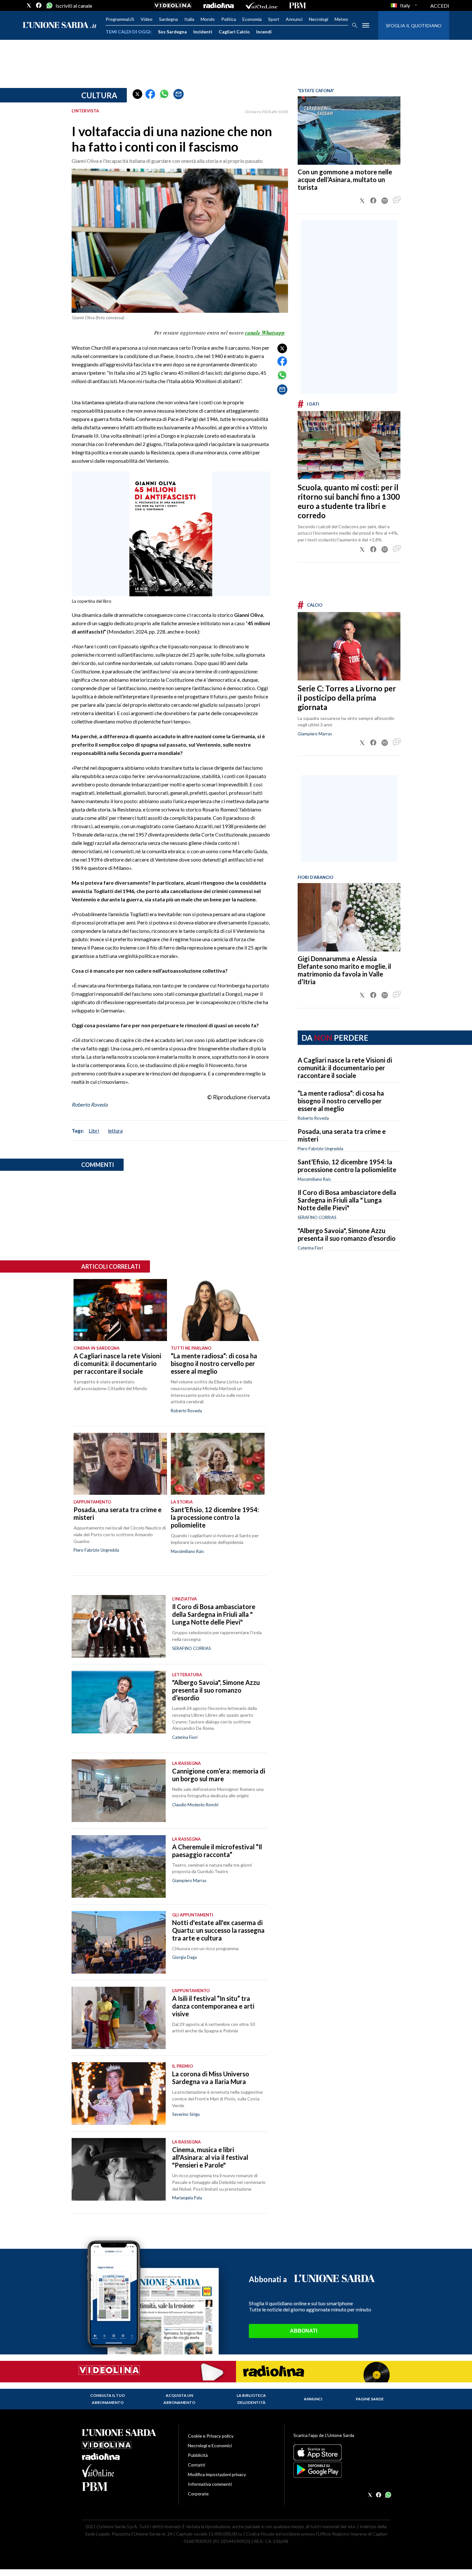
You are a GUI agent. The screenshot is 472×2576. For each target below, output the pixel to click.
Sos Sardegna (172, 32)
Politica (229, 19)
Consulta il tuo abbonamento (108, 2399)
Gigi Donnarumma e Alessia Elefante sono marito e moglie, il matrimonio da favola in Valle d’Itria (344, 970)
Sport (274, 19)
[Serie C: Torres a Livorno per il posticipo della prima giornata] (349, 646)
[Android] (342, 2470)
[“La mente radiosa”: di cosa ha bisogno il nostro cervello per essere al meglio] (218, 1310)
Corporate (198, 2494)
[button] (137, 94)
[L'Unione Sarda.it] (60, 26)
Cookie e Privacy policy (211, 2436)
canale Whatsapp (265, 333)
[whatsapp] (49, 5)
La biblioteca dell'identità (251, 2399)
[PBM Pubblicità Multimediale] (297, 5)
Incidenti (203, 32)
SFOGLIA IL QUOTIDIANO (414, 26)
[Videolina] (173, 5)
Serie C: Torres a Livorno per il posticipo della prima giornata (347, 698)
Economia (252, 19)
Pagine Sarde (370, 2399)
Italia (189, 19)
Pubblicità (198, 2455)
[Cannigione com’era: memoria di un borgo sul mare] (119, 1791)
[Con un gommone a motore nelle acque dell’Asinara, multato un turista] (349, 131)
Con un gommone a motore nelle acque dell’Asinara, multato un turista (345, 180)
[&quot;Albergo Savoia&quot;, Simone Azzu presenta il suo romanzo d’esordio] (119, 1702)
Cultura (99, 95)
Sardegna (168, 19)
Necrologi (319, 19)
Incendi (264, 32)
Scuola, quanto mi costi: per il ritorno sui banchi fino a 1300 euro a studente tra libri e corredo (349, 501)
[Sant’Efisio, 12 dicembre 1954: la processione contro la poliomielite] (218, 1464)
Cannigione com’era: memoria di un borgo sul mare (219, 1775)
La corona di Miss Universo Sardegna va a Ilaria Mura (211, 2078)
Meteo (341, 19)
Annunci (294, 19)
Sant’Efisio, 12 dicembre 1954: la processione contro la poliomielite (347, 1166)
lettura (115, 1130)
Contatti (197, 2465)
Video (147, 19)
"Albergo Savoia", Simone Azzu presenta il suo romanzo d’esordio (347, 1234)
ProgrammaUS (120, 19)
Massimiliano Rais (314, 1179)
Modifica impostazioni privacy (217, 2474)
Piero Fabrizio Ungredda (320, 1149)
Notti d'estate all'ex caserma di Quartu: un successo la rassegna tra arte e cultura (218, 1930)
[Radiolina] (219, 5)
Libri (94, 1130)
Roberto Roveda (90, 1104)
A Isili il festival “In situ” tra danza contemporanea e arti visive (213, 2006)
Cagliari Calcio (234, 32)
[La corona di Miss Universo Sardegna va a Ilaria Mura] (119, 2094)
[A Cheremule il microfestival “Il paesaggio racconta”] (119, 1866)
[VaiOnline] (261, 5)
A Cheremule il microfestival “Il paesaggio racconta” (217, 1851)
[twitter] (29, 5)
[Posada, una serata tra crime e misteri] (120, 1464)
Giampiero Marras (315, 734)
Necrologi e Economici (210, 2445)
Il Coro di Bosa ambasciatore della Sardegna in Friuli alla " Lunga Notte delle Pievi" (347, 1200)
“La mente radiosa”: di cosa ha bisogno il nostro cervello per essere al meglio (341, 1101)
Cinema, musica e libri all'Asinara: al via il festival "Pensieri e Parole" (210, 2157)
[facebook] (39, 5)
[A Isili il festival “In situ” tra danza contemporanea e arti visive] (119, 2018)
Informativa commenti (210, 2484)
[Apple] (342, 2452)
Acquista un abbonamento (179, 2399)
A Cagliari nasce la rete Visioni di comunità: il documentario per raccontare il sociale (345, 1068)
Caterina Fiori (310, 1248)
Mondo (208, 19)
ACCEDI (440, 6)
